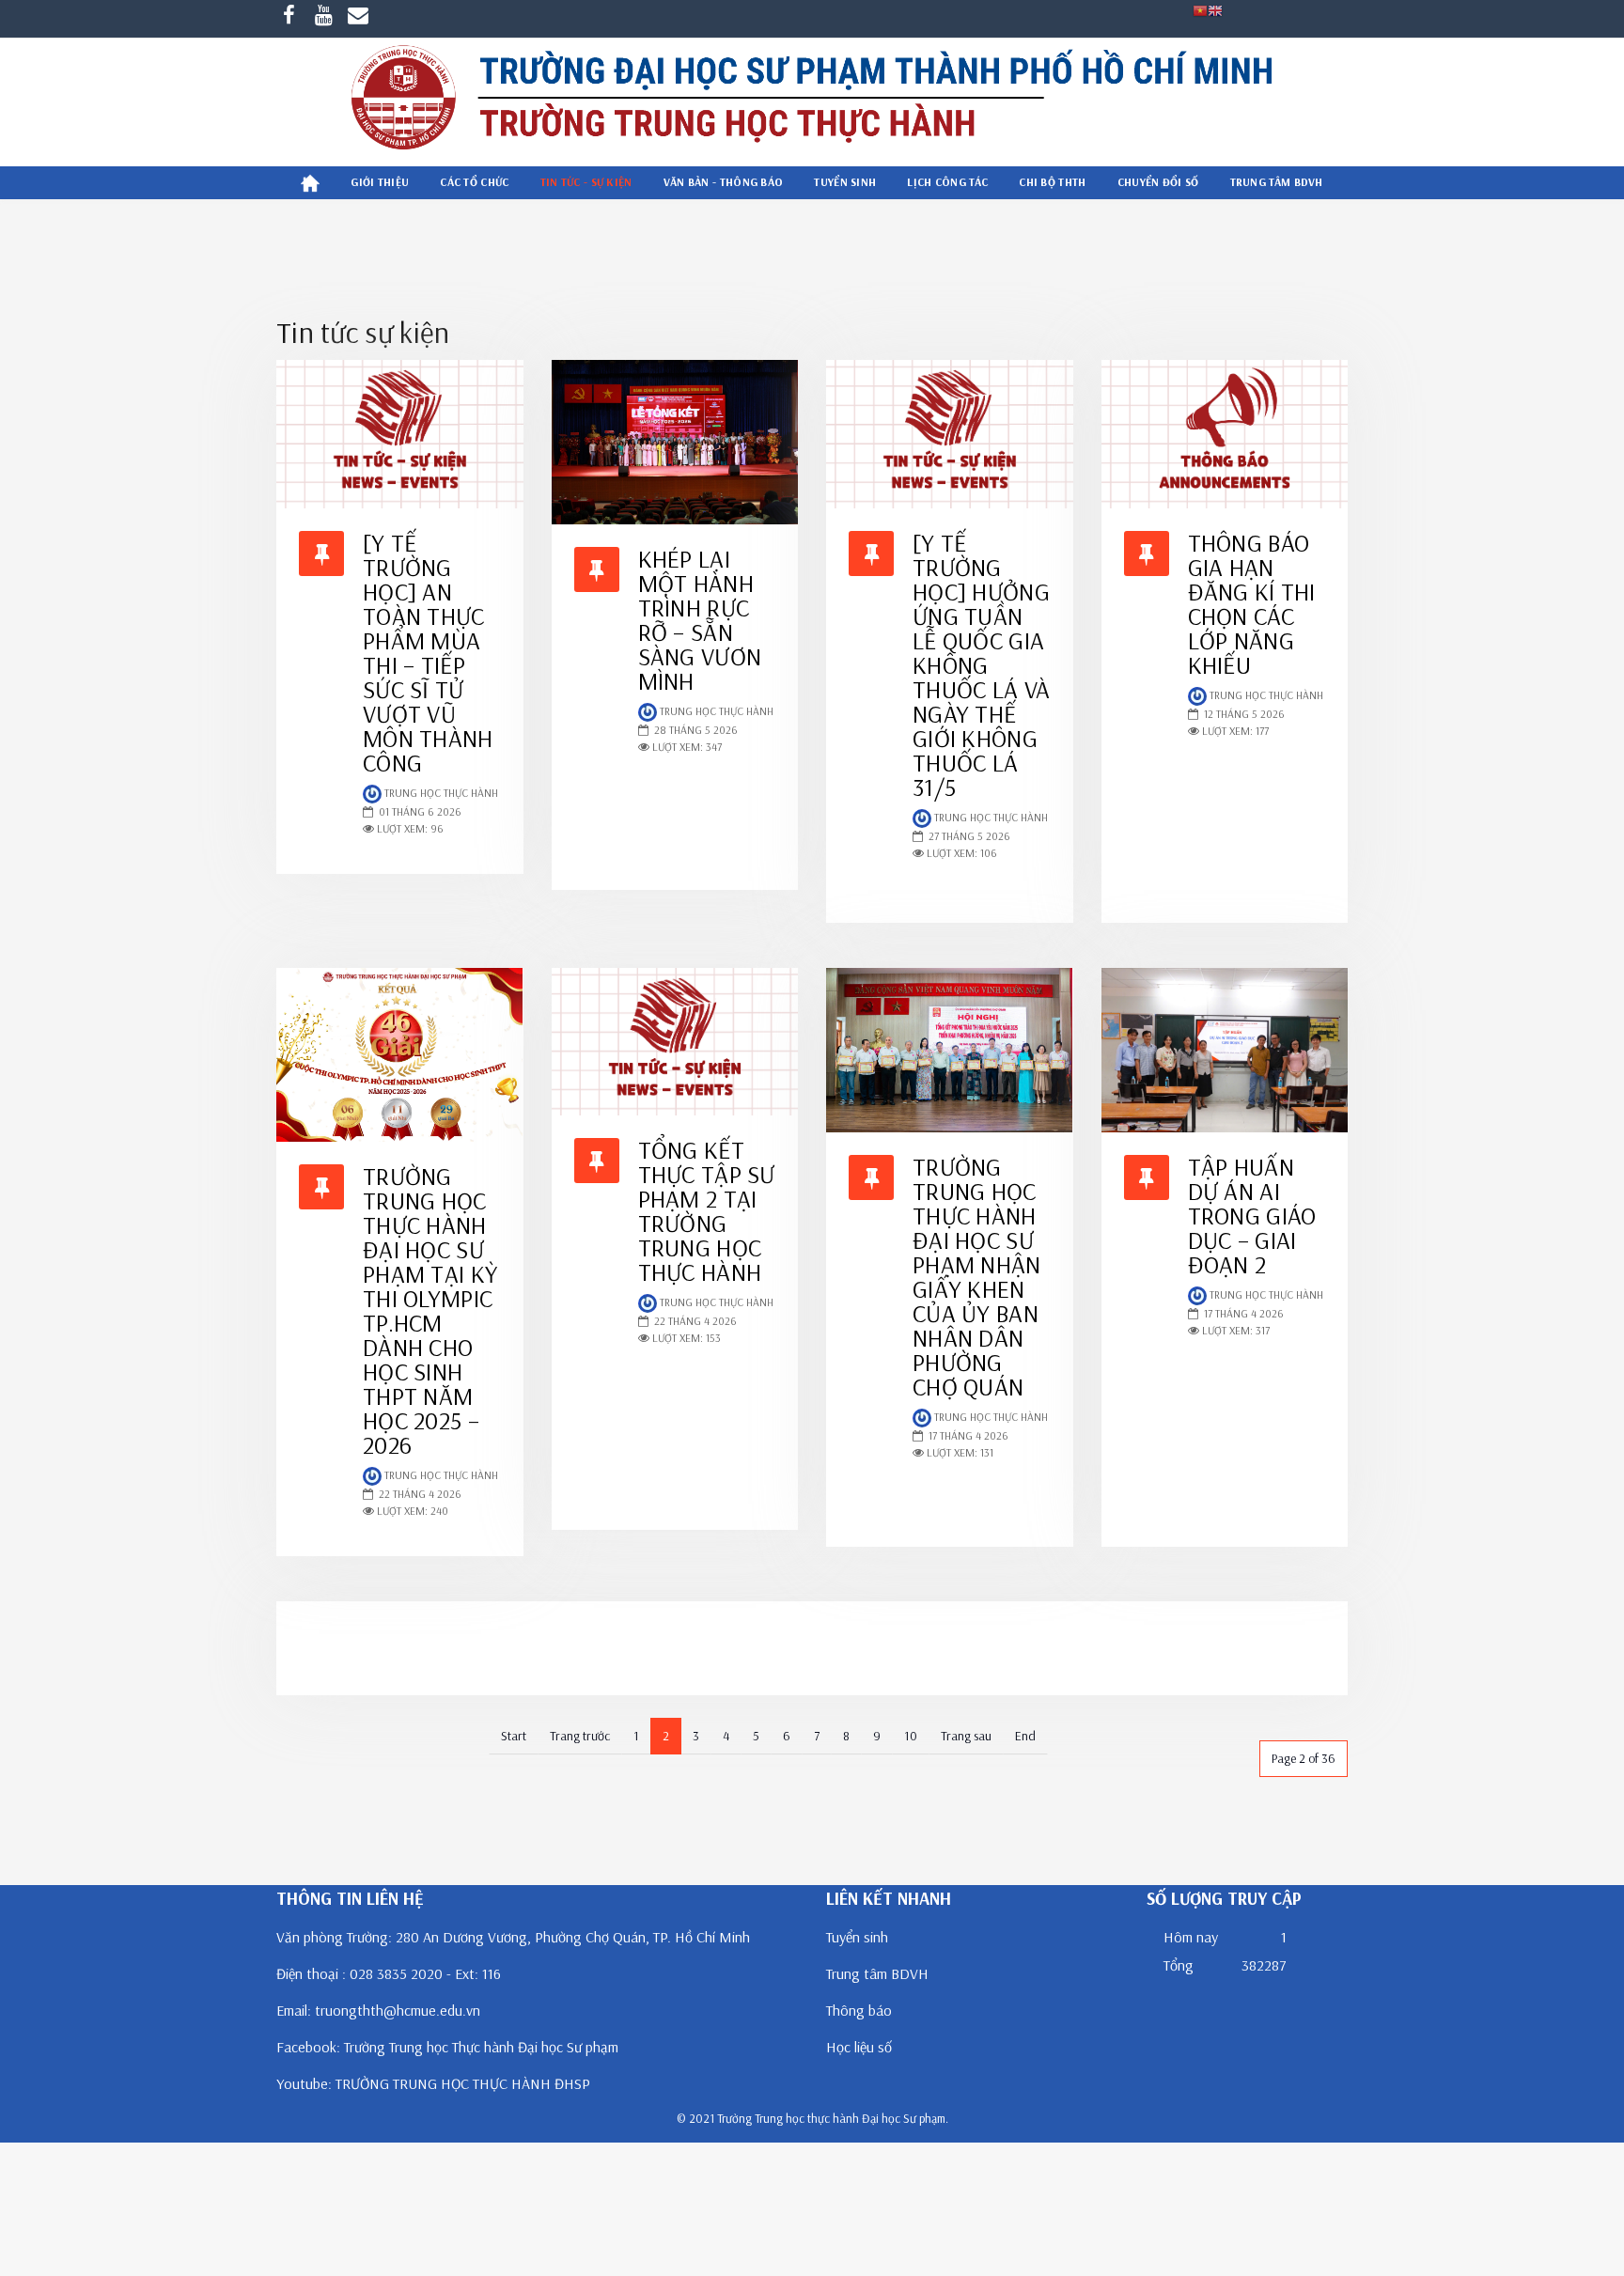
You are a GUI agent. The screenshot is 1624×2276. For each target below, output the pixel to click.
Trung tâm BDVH (877, 1973)
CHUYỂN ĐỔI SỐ (1158, 182)
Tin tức (321, 1624)
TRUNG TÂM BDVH (1277, 182)
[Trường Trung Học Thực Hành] (812, 101)
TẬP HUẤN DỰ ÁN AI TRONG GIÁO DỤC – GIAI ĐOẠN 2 (1252, 1216)
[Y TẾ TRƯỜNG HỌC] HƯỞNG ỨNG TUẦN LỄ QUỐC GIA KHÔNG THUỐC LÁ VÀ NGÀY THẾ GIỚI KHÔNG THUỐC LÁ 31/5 (981, 665)
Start (514, 1736)
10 (911, 1736)
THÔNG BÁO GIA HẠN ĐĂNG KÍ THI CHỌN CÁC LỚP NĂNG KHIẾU (1252, 604)
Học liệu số (859, 2047)
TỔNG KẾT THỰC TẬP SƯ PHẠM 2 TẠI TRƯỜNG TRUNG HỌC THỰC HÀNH (707, 1211)
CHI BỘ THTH (1052, 182)
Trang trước (580, 1736)
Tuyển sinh (845, 182)
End (1025, 1736)
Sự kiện (322, 1671)
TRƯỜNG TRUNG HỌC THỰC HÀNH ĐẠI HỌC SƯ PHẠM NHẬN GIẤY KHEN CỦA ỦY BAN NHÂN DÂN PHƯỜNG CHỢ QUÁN (977, 1277)
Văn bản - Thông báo (724, 182)
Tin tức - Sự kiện (586, 182)
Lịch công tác (947, 182)
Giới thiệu (380, 182)
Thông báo (859, 2010)
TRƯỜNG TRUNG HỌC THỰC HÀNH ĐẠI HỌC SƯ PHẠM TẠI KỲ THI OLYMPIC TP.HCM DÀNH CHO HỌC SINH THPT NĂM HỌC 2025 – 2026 (430, 1310)
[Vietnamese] (1200, 9)
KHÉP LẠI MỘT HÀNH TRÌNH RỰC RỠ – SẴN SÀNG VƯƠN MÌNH (700, 620)
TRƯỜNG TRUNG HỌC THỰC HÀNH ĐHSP (463, 2083)
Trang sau (966, 1736)
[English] (1215, 9)
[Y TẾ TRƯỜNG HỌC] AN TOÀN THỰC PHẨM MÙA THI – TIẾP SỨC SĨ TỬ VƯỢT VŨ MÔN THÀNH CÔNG (428, 653)
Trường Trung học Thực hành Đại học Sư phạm (481, 2047)
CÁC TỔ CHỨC (474, 182)
